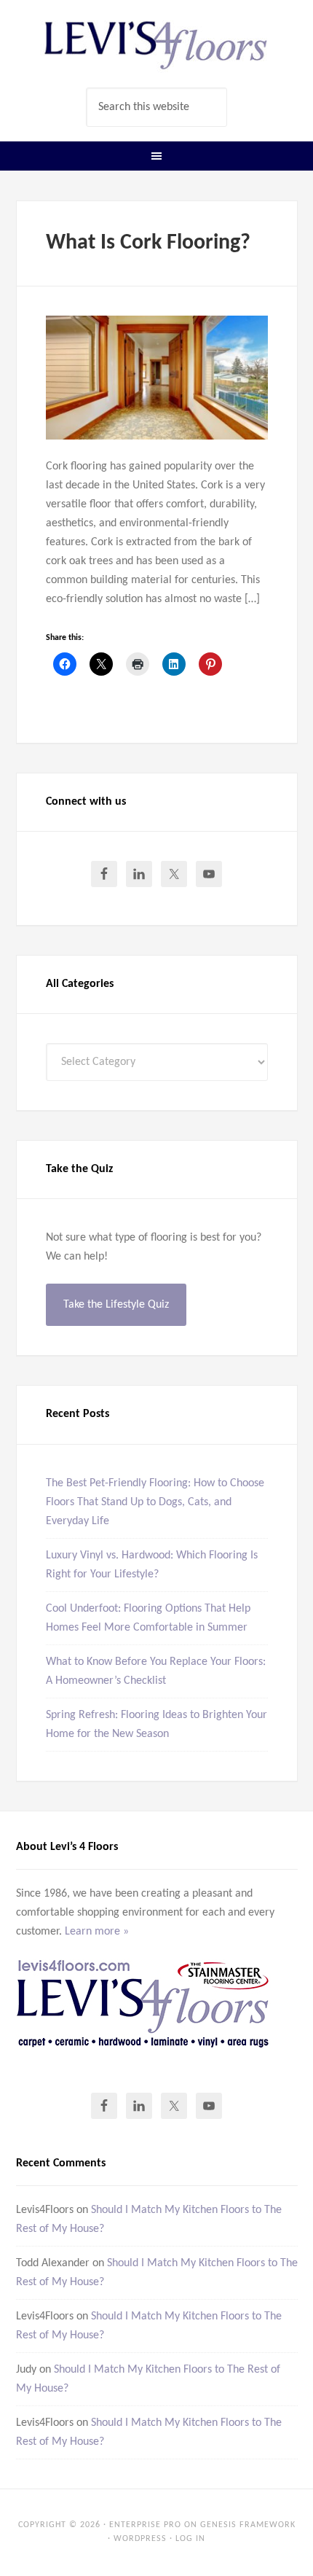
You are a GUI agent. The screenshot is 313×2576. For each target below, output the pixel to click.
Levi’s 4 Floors (157, 44)
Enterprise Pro (145, 2525)
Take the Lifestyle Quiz (116, 1305)
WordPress (140, 2539)
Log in (190, 2539)
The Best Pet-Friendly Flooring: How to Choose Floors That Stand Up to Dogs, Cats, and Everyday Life (155, 1502)
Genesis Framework (248, 2525)
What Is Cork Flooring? (148, 243)
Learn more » (97, 1932)
